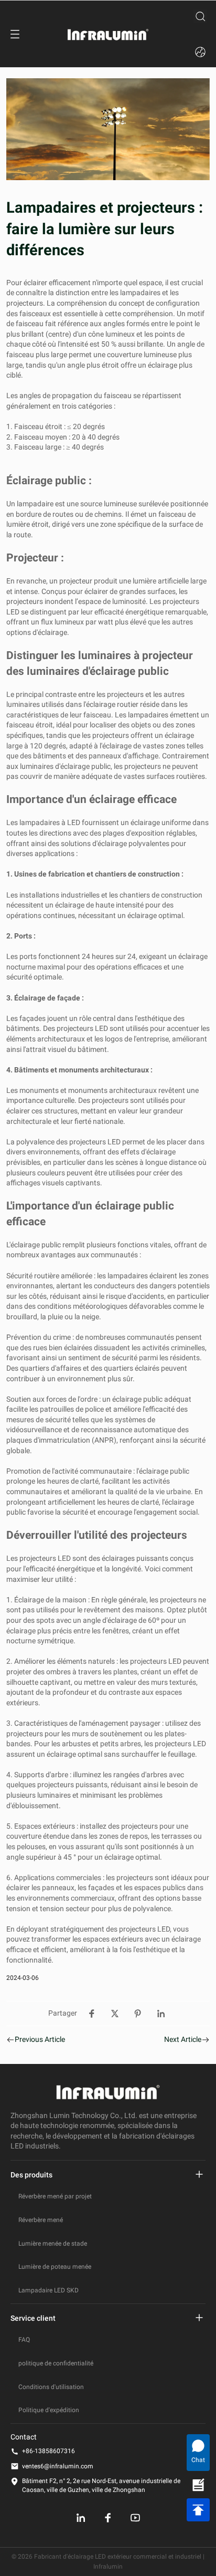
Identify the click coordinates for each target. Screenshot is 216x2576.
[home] (108, 34)
